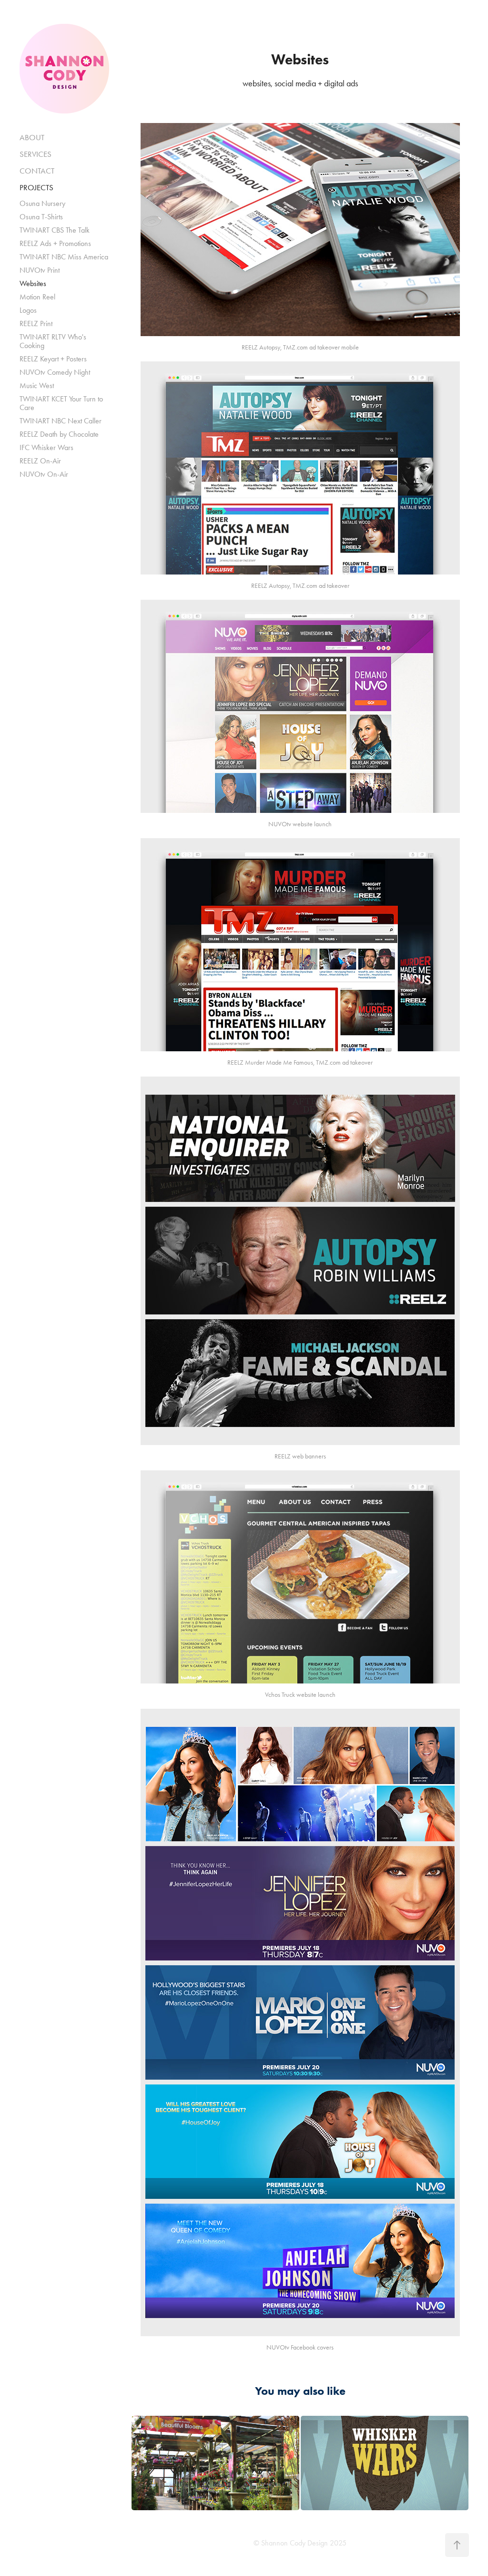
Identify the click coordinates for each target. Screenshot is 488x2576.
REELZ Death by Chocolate (59, 434)
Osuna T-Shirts (41, 217)
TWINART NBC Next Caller (61, 421)
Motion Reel (37, 297)
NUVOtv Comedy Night (55, 372)
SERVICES (36, 154)
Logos (28, 310)
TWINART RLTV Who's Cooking (53, 341)
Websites (33, 283)
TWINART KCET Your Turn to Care (61, 403)
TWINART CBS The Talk (55, 230)
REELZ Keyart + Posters (53, 359)
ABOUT (32, 137)
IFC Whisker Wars (46, 447)
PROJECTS (36, 187)
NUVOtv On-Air (44, 474)
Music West (37, 385)
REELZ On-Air (40, 461)
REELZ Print (36, 323)
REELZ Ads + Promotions (55, 243)
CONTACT (37, 171)
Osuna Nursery (42, 203)
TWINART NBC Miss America (64, 257)
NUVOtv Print (40, 270)
